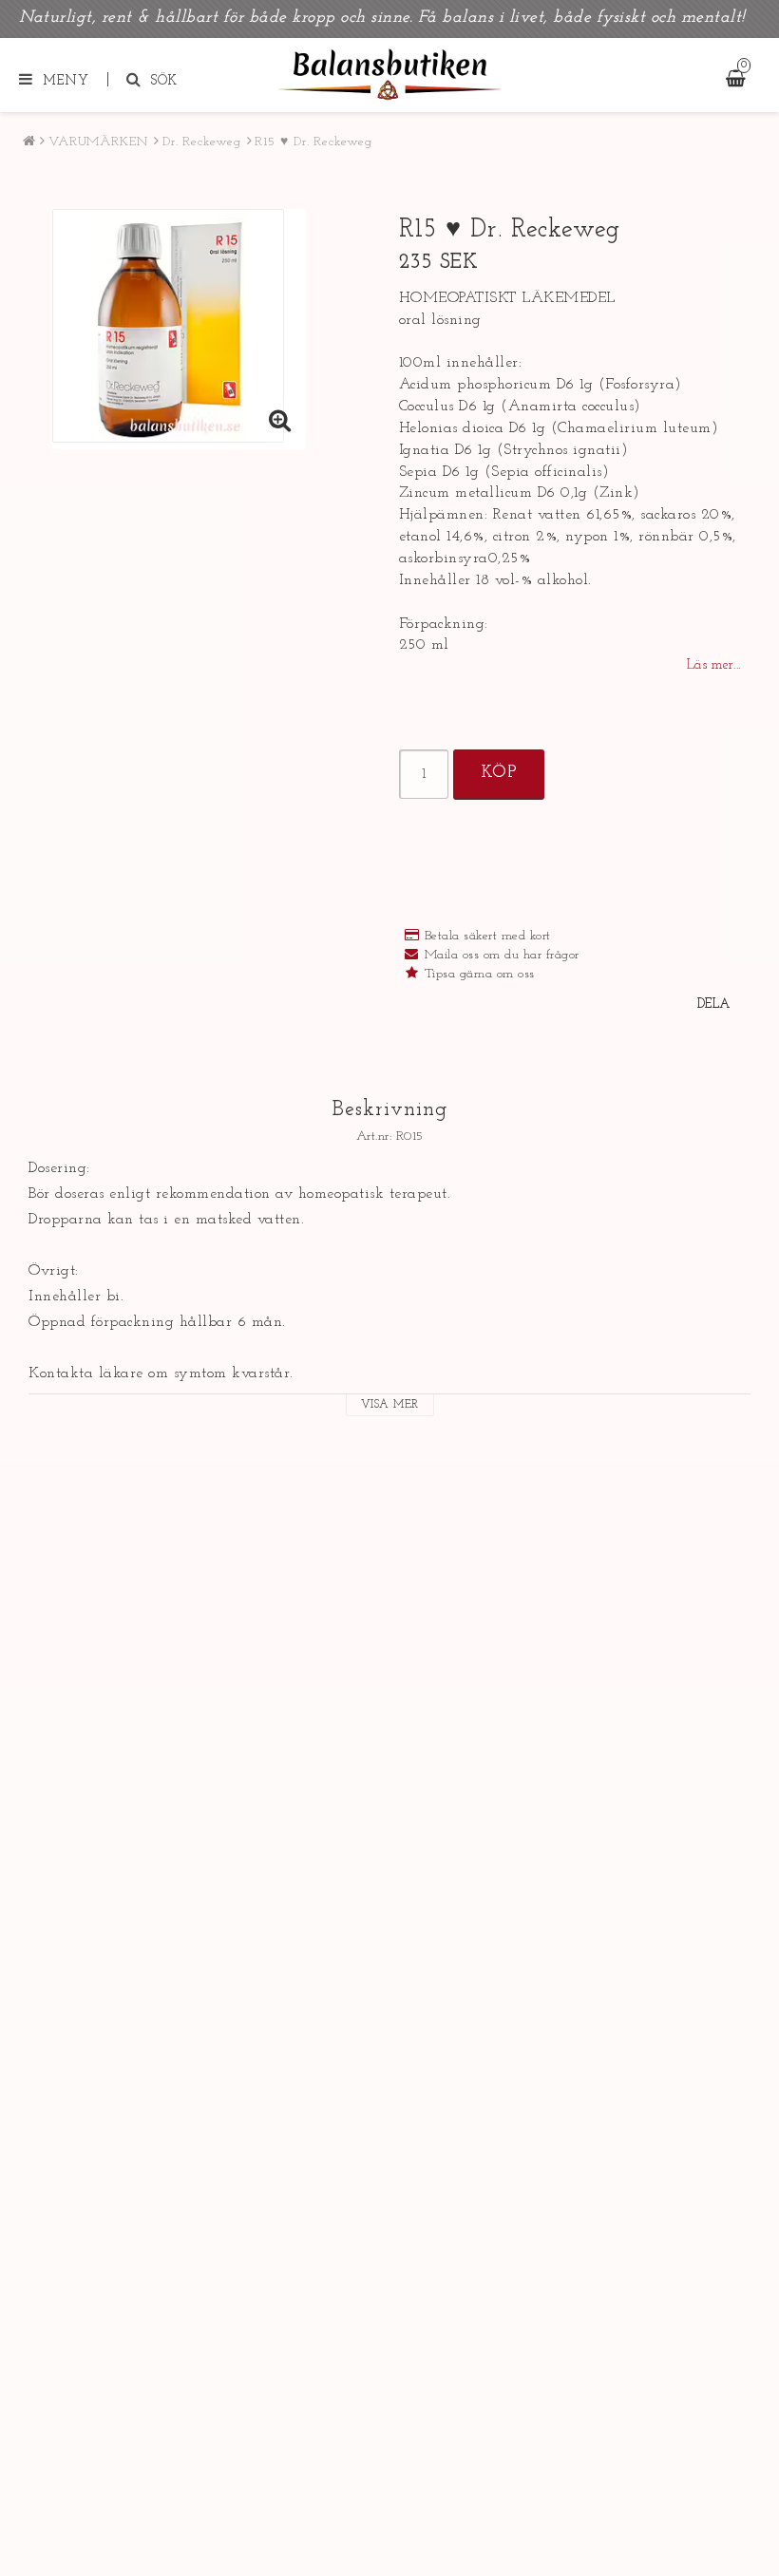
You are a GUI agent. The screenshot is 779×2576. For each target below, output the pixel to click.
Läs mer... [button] (714, 665)
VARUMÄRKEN (98, 142)
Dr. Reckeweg (202, 142)
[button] (280, 424)
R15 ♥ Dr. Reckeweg (313, 142)
